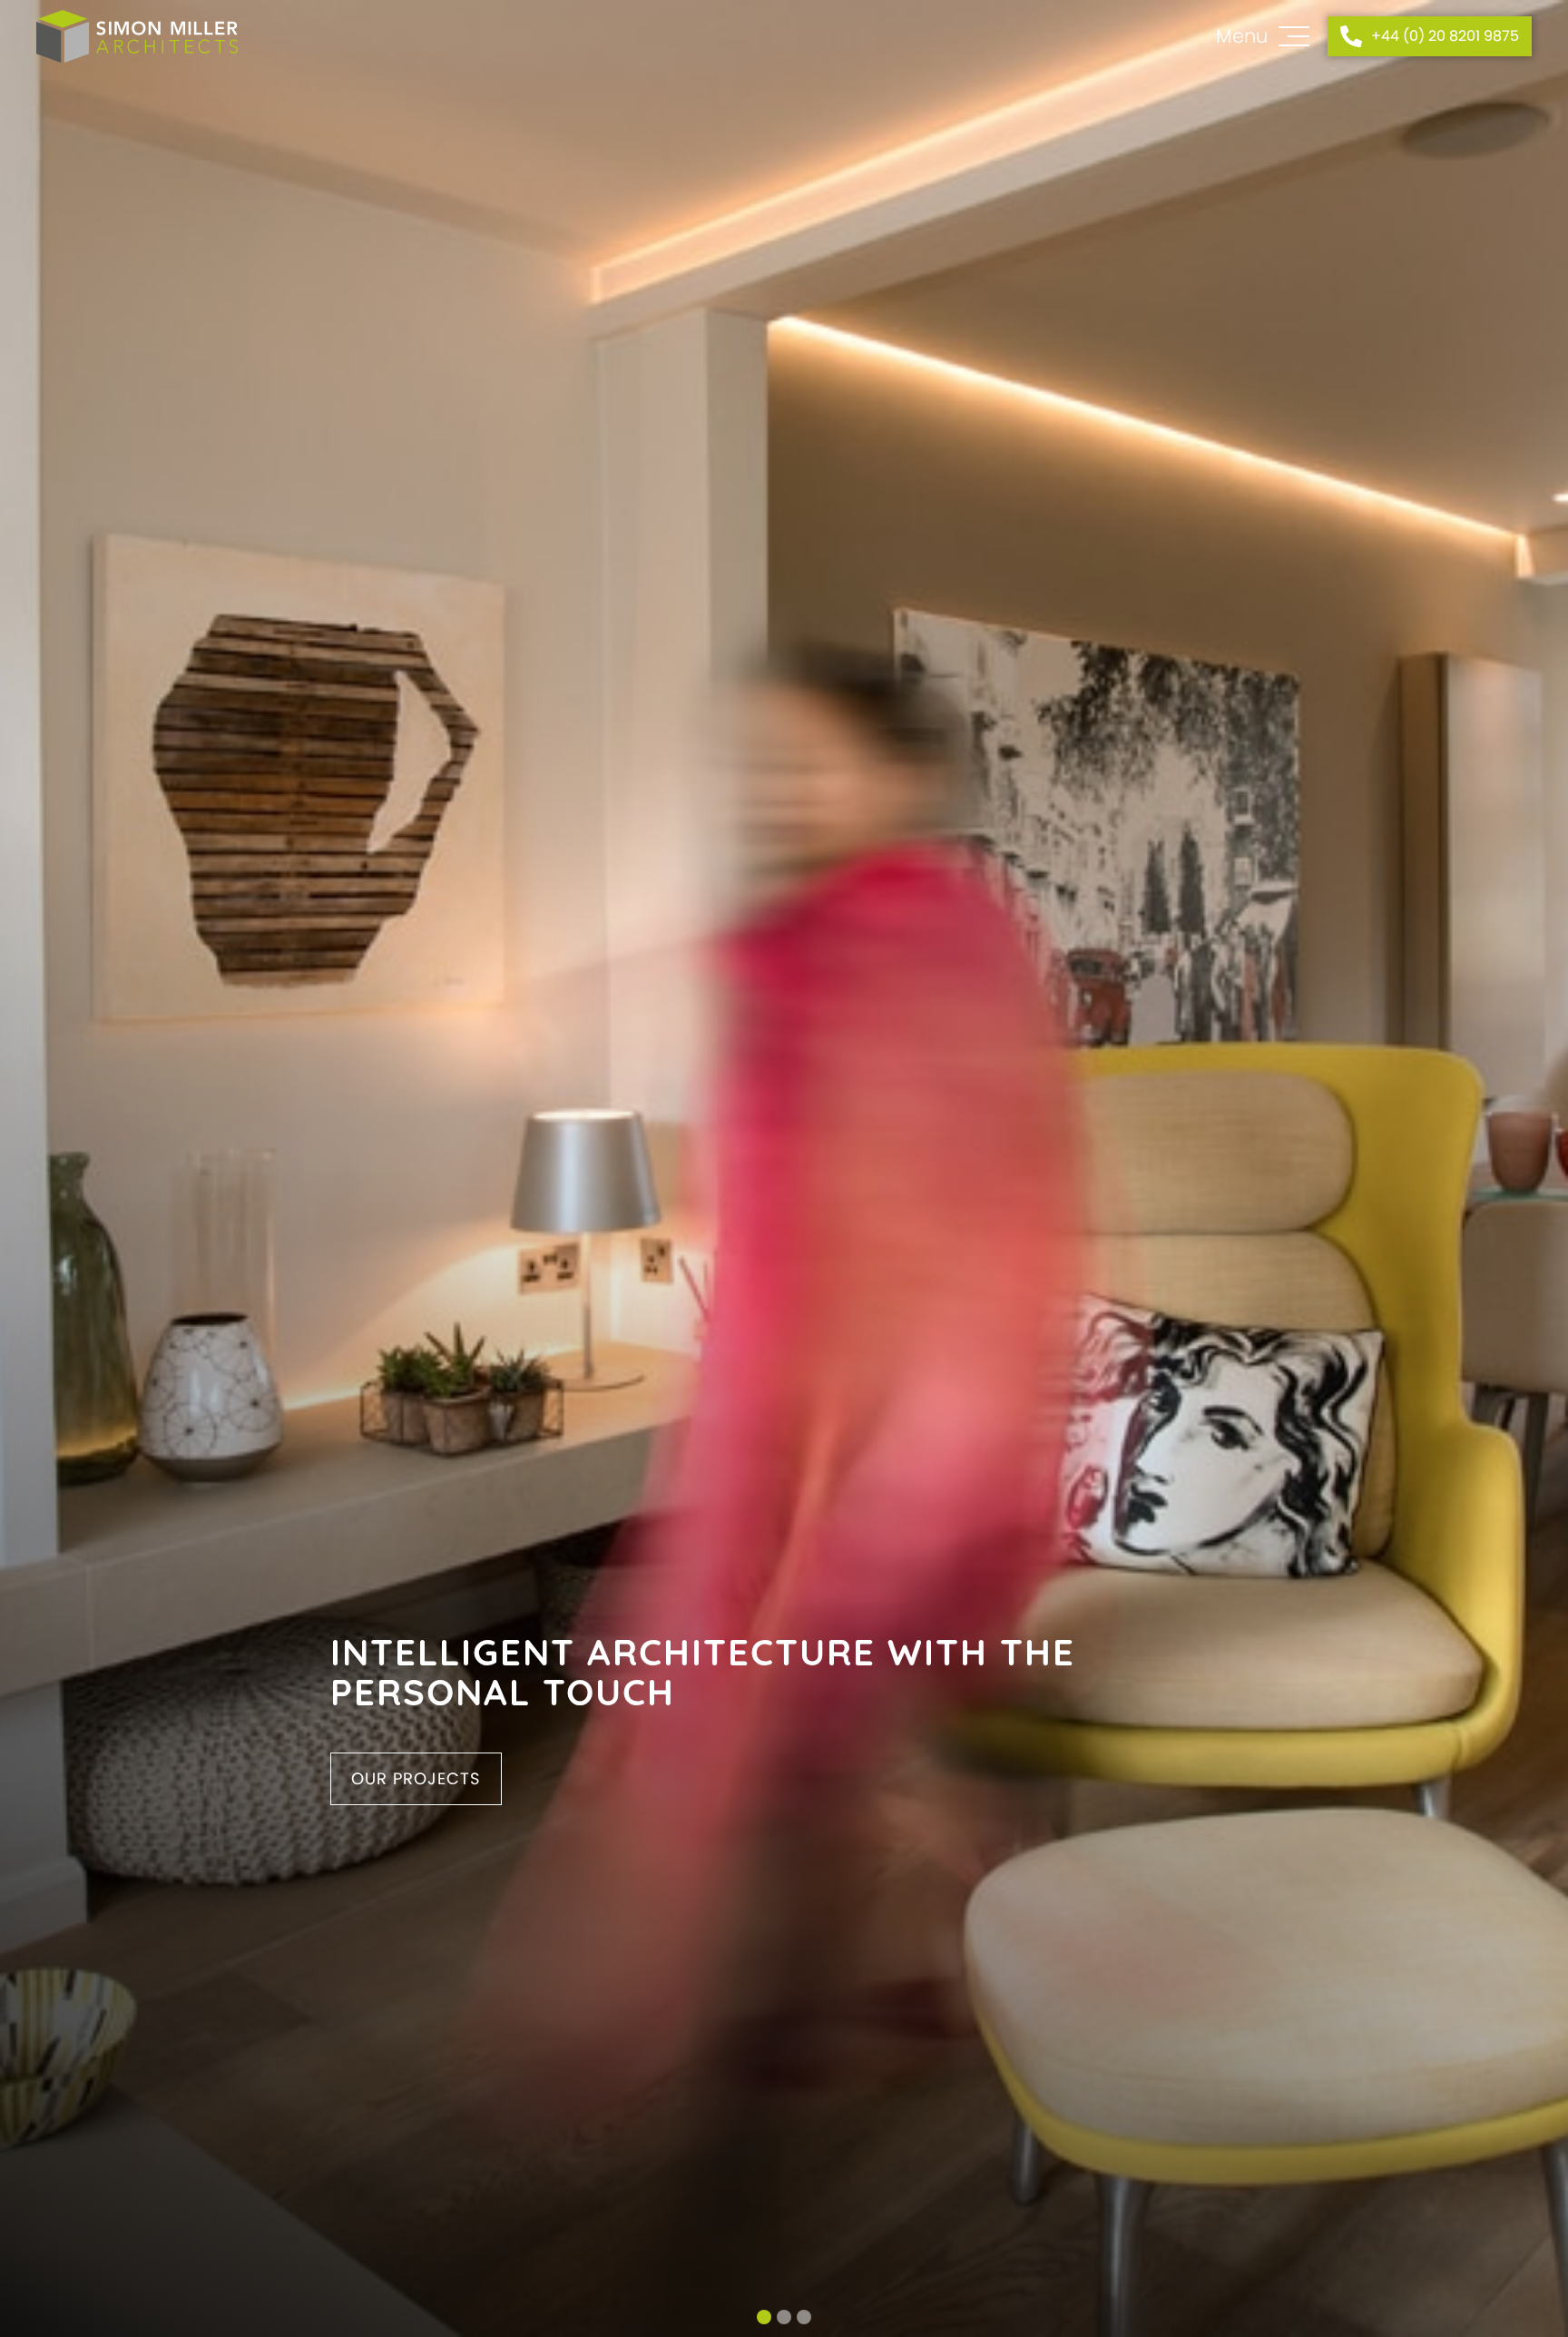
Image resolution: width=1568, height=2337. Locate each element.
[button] (764, 2317)
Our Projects (416, 1778)
